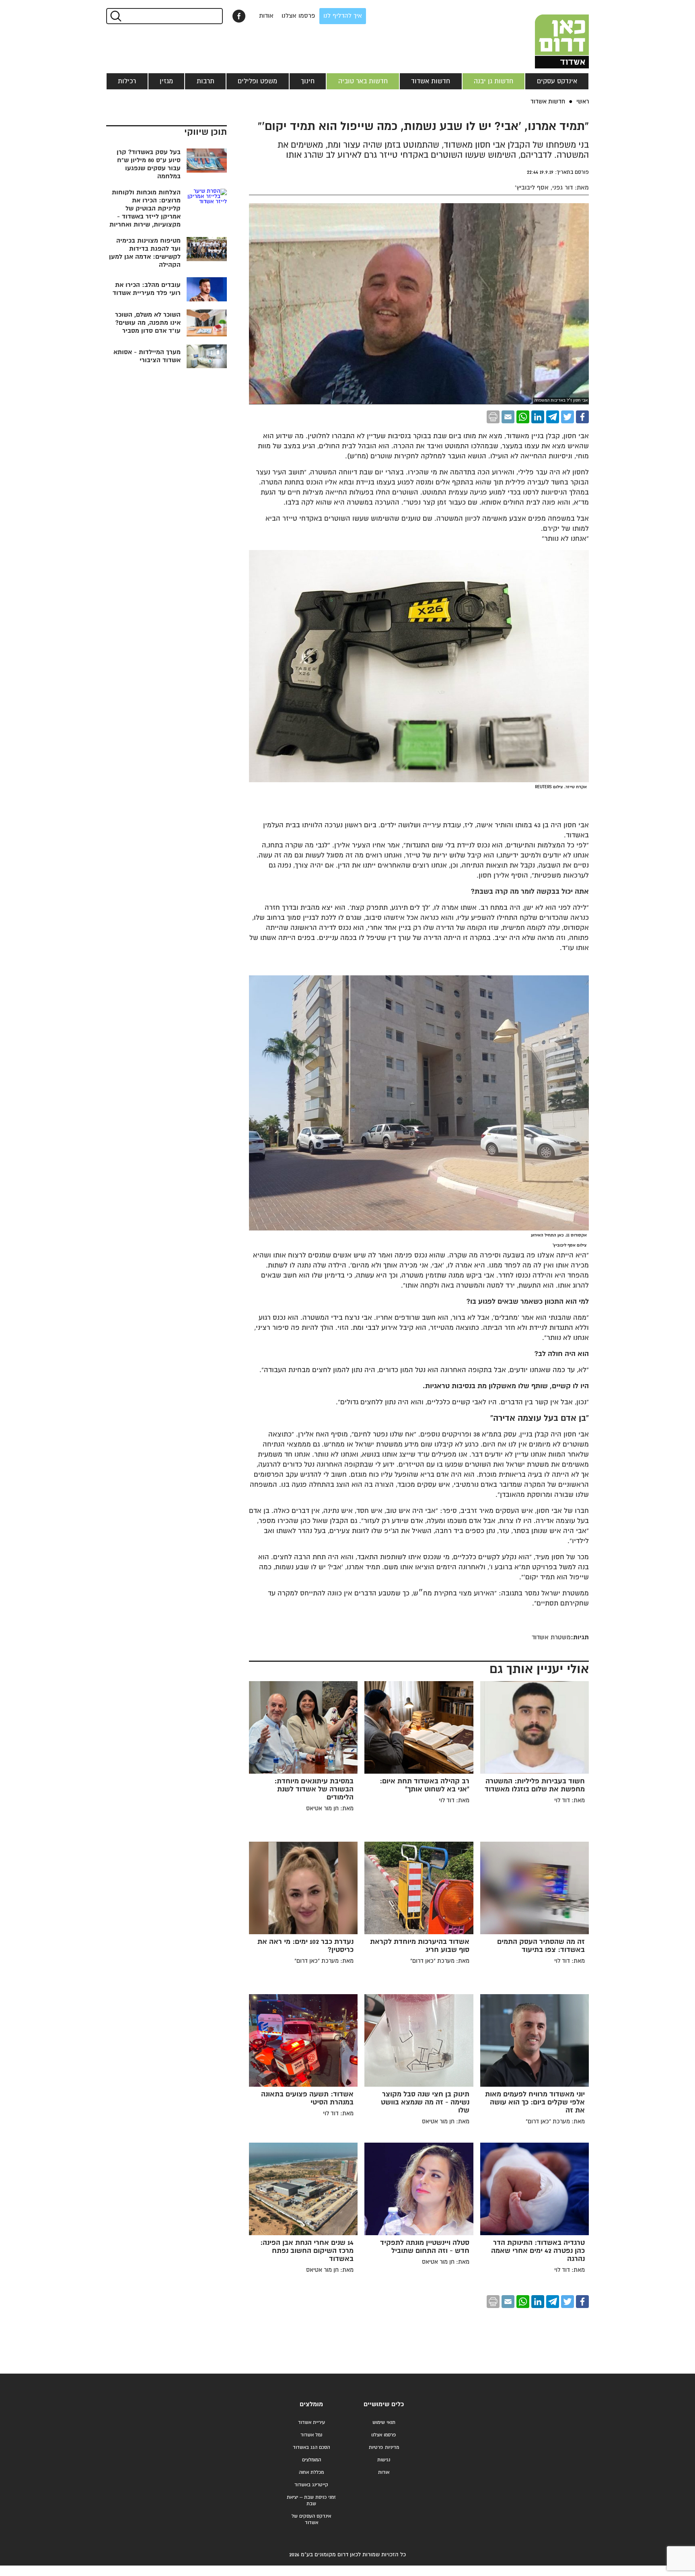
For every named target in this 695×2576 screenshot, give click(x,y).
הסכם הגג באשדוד (311, 2447)
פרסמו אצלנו (298, 16)
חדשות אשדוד (431, 81)
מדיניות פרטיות (384, 2447)
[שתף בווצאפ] (523, 417)
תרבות (206, 81)
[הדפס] (493, 417)
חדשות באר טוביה (363, 81)
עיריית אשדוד (312, 2422)
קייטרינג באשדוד (311, 2485)
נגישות (384, 2460)
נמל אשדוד (311, 2435)
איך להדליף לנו (343, 16)
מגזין (166, 81)
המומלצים (312, 2460)
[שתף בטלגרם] (553, 417)
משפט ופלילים (257, 81)
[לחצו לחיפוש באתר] (115, 16)
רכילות (127, 81)
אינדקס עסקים (557, 81)
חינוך (308, 81)
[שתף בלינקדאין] (538, 417)
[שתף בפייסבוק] (239, 16)
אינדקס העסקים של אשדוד (311, 2519)
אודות (266, 16)
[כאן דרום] (549, 34)
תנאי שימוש (384, 2422)
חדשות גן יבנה (493, 81)
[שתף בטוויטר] (568, 417)
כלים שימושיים (384, 2404)
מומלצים (311, 2404)
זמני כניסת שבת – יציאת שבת (311, 2501)
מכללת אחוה (311, 2472)
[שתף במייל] (508, 417)
